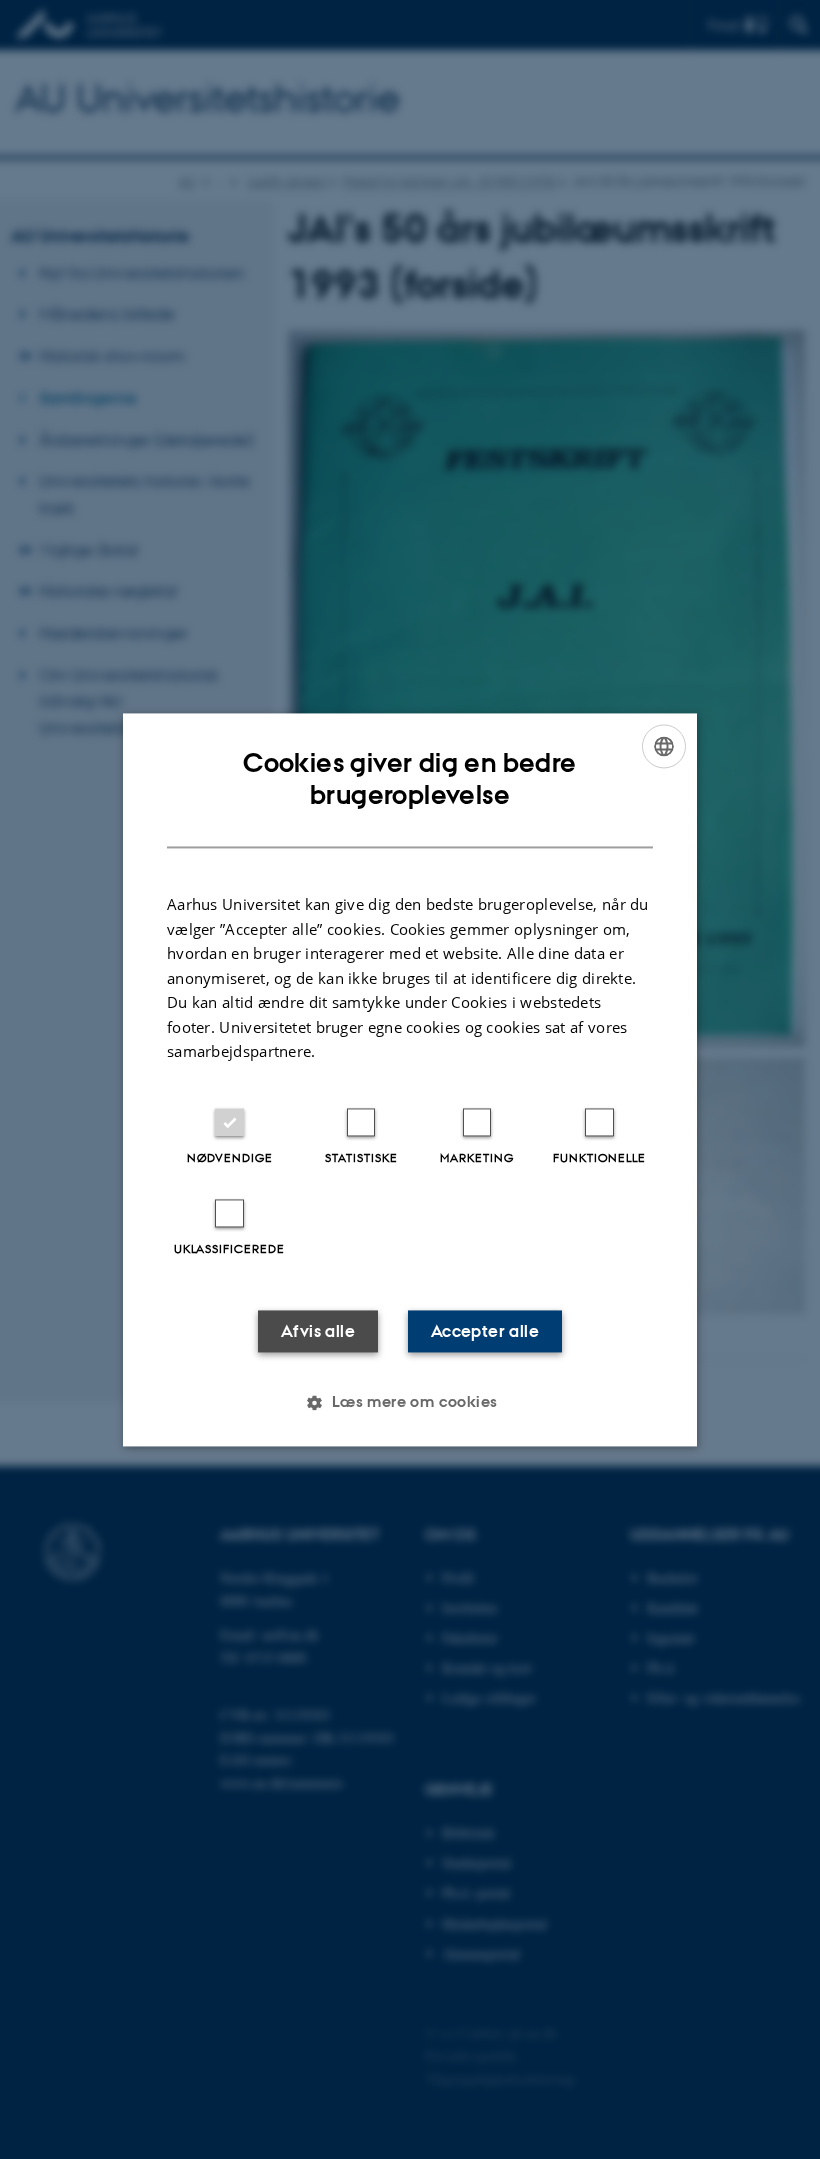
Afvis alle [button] (318, 1331)
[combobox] (664, 746)
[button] (409, 1402)
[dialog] (410, 1079)
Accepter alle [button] (485, 1331)
